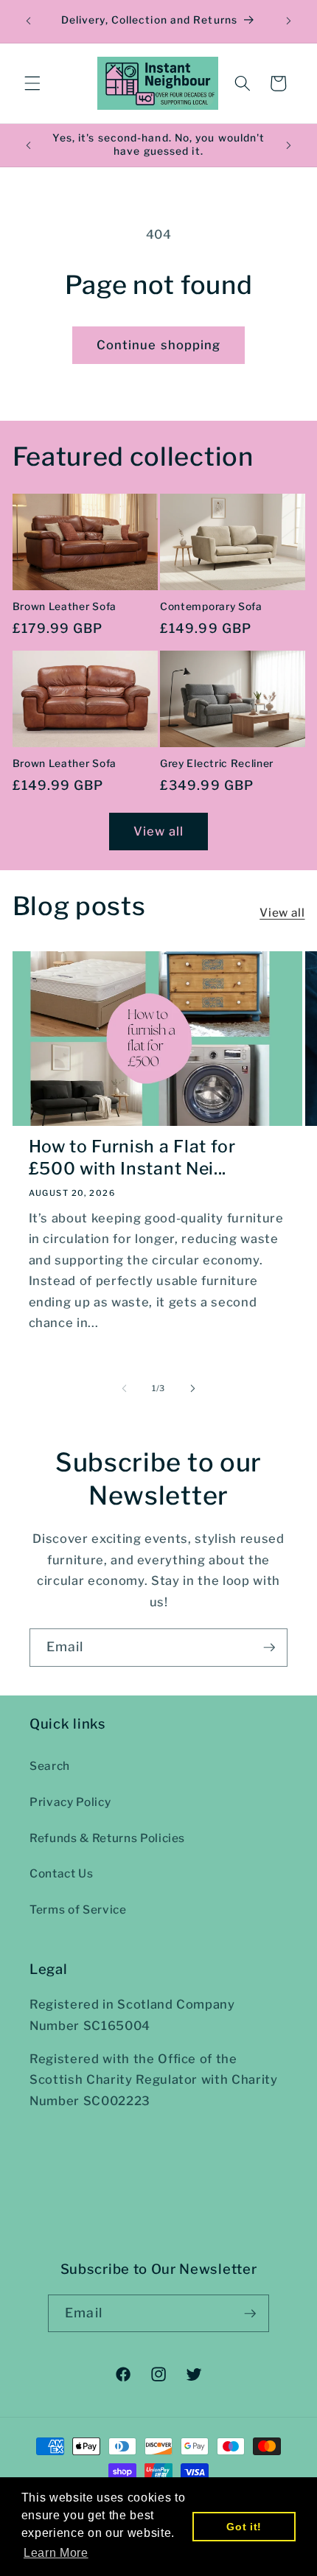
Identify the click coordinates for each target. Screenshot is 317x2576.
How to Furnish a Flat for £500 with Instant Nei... (132, 1158)
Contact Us (62, 1873)
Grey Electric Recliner (217, 763)
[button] (32, 83)
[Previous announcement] (29, 21)
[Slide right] (192, 1388)
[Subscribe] (269, 1648)
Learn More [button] (56, 2553)
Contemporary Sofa (211, 606)
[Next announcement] (289, 21)
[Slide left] (125, 1388)
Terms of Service (78, 1910)
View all (159, 831)
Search (50, 1766)
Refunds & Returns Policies (107, 1838)
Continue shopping (159, 345)
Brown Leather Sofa (65, 606)
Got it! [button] (244, 2527)
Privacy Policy (70, 1802)
